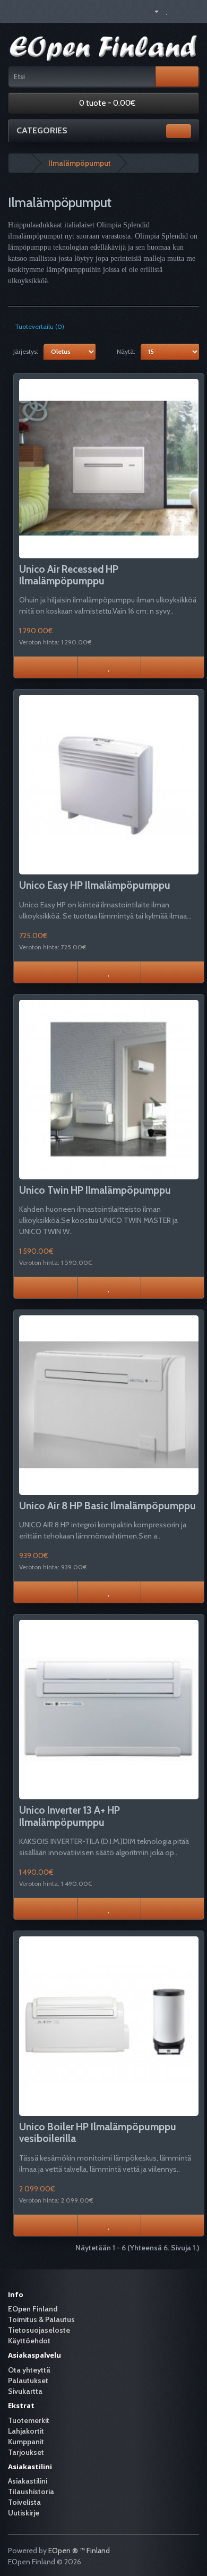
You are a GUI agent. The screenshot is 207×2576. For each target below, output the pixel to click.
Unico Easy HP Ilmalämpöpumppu (95, 885)
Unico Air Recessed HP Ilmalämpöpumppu (69, 575)
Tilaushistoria (31, 2492)
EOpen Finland (33, 2309)
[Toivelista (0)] (167, 11)
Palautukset (28, 2381)
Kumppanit (26, 2442)
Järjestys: (26, 351)
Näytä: (126, 351)
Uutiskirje (24, 2513)
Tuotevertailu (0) (40, 326)
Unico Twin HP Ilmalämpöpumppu (95, 1190)
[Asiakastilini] (152, 11)
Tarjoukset (26, 2452)
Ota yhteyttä (29, 2370)
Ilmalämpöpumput (80, 163)
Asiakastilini (28, 2481)
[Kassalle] (191, 11)
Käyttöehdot (29, 2341)
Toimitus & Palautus (41, 2319)
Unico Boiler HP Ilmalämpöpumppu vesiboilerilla (98, 2133)
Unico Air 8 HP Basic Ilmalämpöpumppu (107, 1506)
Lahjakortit (26, 2431)
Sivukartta (25, 2391)
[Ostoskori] (178, 11)
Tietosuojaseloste (39, 2330)
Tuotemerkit (29, 2420)
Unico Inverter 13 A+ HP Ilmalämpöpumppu (70, 1816)
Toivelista (24, 2502)
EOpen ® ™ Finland (79, 2551)
